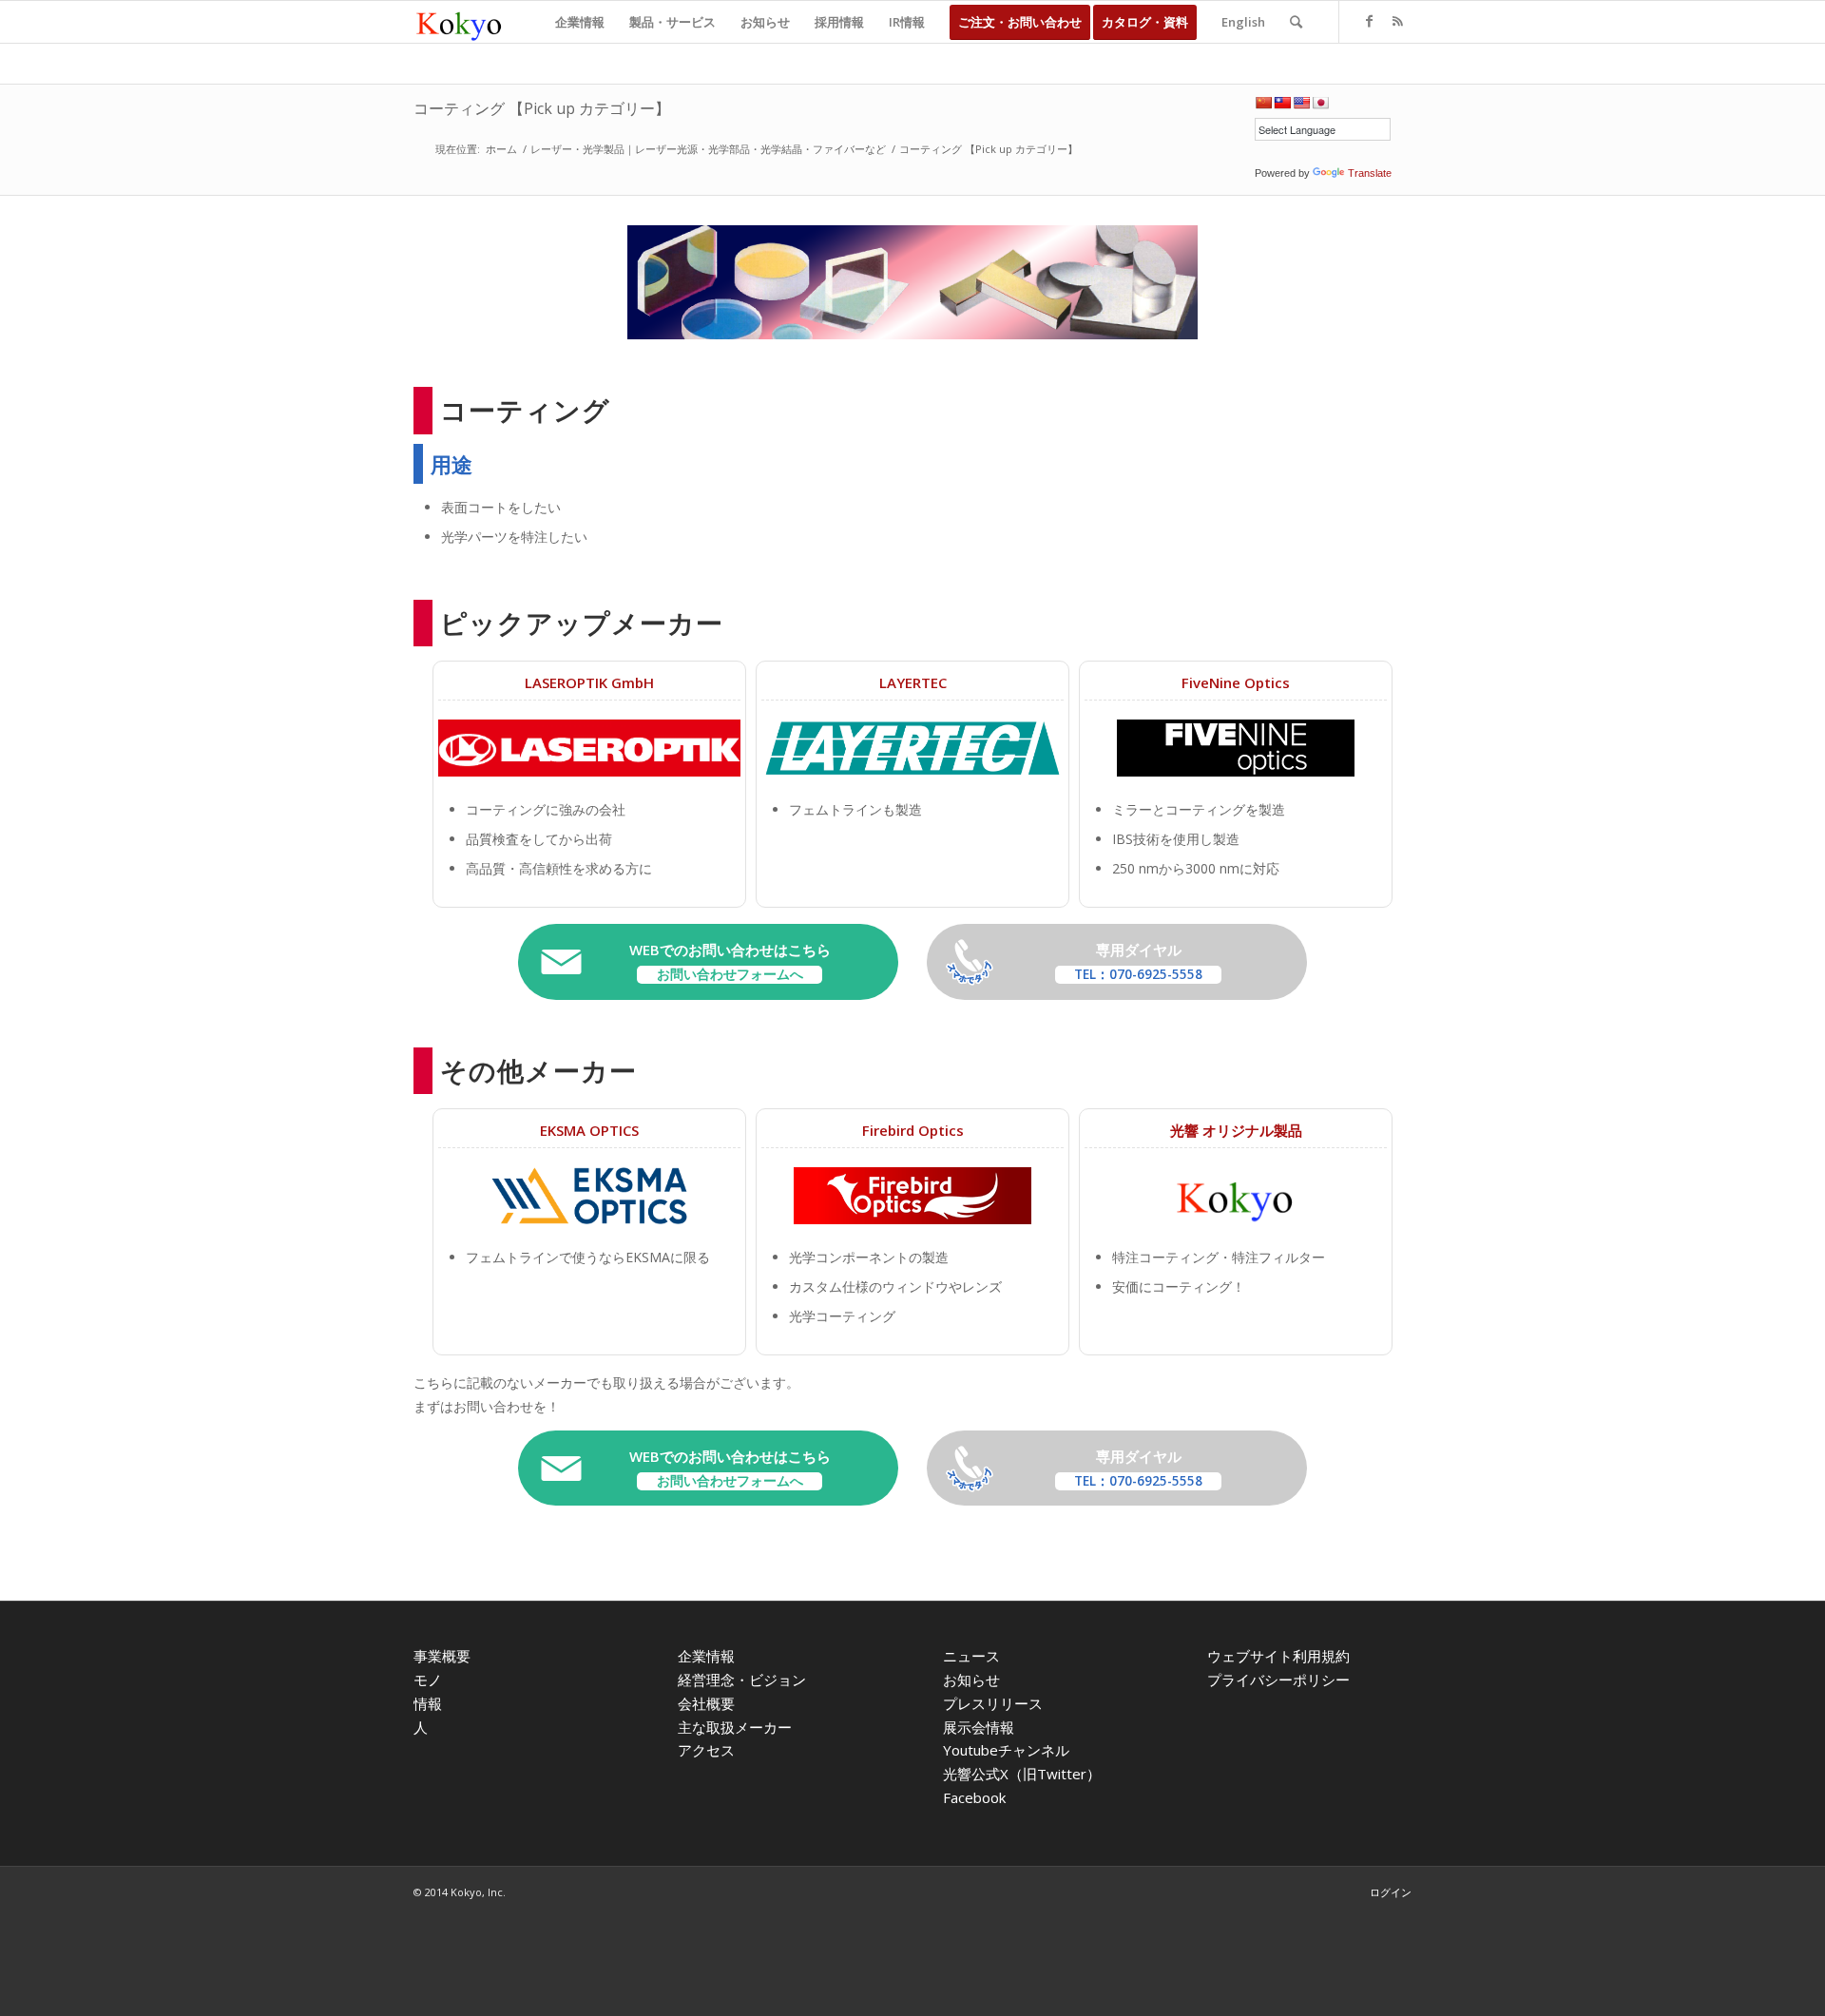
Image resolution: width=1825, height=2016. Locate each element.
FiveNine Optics (1236, 682)
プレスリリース (993, 1703)
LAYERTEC (913, 682)
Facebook (974, 1797)
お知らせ (971, 1680)
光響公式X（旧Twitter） (1022, 1774)
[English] (1301, 103)
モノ (428, 1680)
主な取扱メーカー (735, 1727)
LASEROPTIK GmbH (589, 682)
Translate (1370, 173)
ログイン (1391, 1892)
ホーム (501, 149)
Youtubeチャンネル (1006, 1750)
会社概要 (706, 1703)
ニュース (971, 1656)
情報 (428, 1703)
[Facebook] (1369, 21)
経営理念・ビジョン (742, 1680)
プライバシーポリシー (1278, 1680)
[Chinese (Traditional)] (1282, 103)
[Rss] (1397, 21)
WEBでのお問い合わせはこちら (730, 961)
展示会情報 (979, 1727)
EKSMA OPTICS (589, 1130)
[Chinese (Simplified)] (1263, 103)
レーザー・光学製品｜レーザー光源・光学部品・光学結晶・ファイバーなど (708, 149)
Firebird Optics (913, 1130)
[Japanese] (1320, 103)
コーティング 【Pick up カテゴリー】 (542, 108)
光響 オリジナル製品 (1236, 1130)
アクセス (706, 1750)
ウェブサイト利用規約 (1278, 1656)
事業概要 (442, 1656)
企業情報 (706, 1656)
